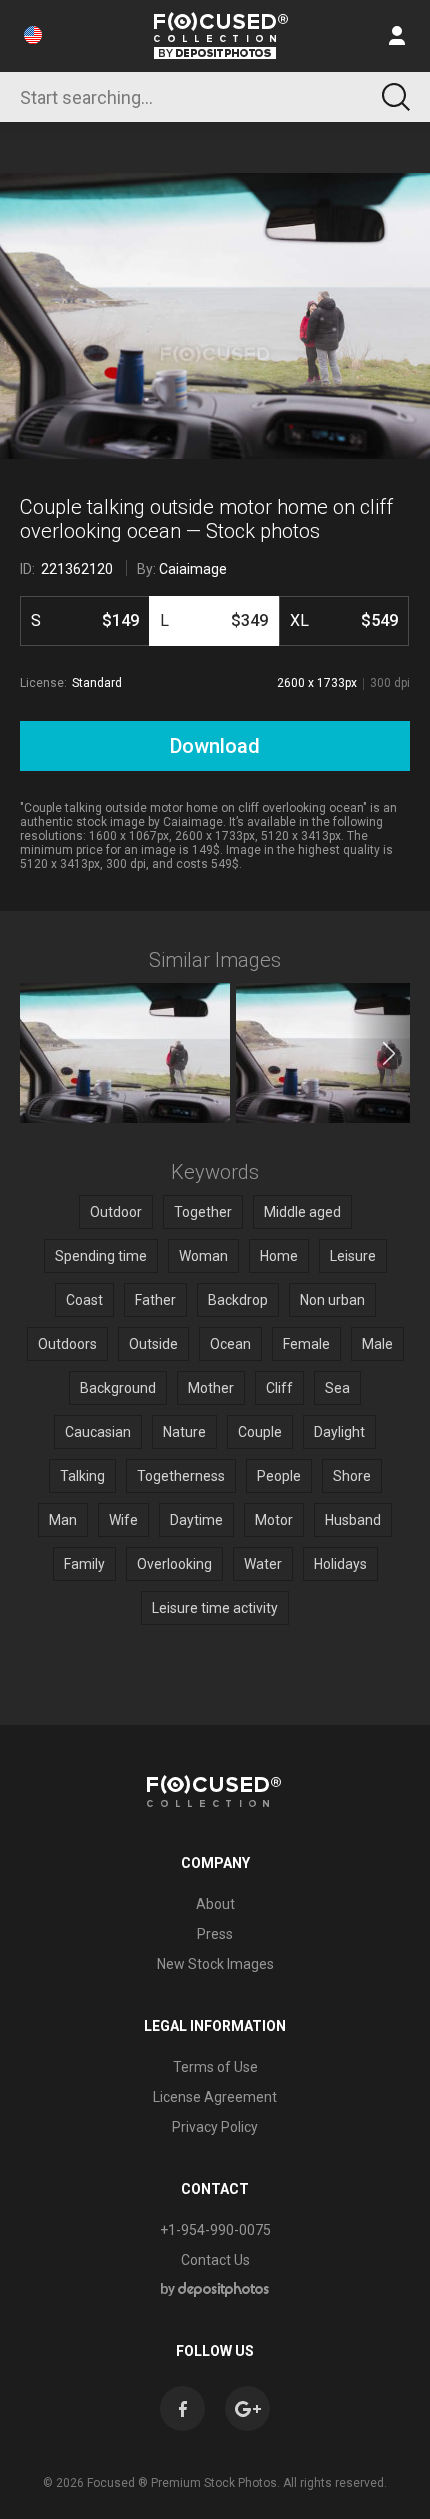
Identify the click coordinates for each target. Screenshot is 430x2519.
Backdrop (238, 1300)
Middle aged (302, 1212)
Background (118, 1388)
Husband (353, 1520)
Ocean (230, 1344)
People (279, 1476)
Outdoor (116, 1212)
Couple (260, 1432)
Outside (153, 1344)
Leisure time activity (215, 1608)
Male (377, 1344)
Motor (274, 1520)
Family (84, 1564)
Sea (337, 1388)
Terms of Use (215, 2067)
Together (203, 1212)
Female (306, 1344)
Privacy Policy (215, 2127)
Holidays (340, 1564)
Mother (211, 1388)
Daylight (339, 1432)
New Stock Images (215, 1964)
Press (215, 1934)
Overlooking (174, 1564)
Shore (352, 1476)
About (215, 1904)
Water (263, 1564)
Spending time (101, 1256)
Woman (203, 1256)
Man (63, 1520)
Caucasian (98, 1432)
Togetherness (181, 1476)
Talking (82, 1476)
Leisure (353, 1256)
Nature (184, 1432)
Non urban (332, 1300)
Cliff (279, 1388)
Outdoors (67, 1344)
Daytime (196, 1520)
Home (279, 1256)
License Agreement (215, 2097)
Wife (123, 1520)
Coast (84, 1300)
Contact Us (215, 2260)
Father (155, 1300)
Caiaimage (193, 569)
